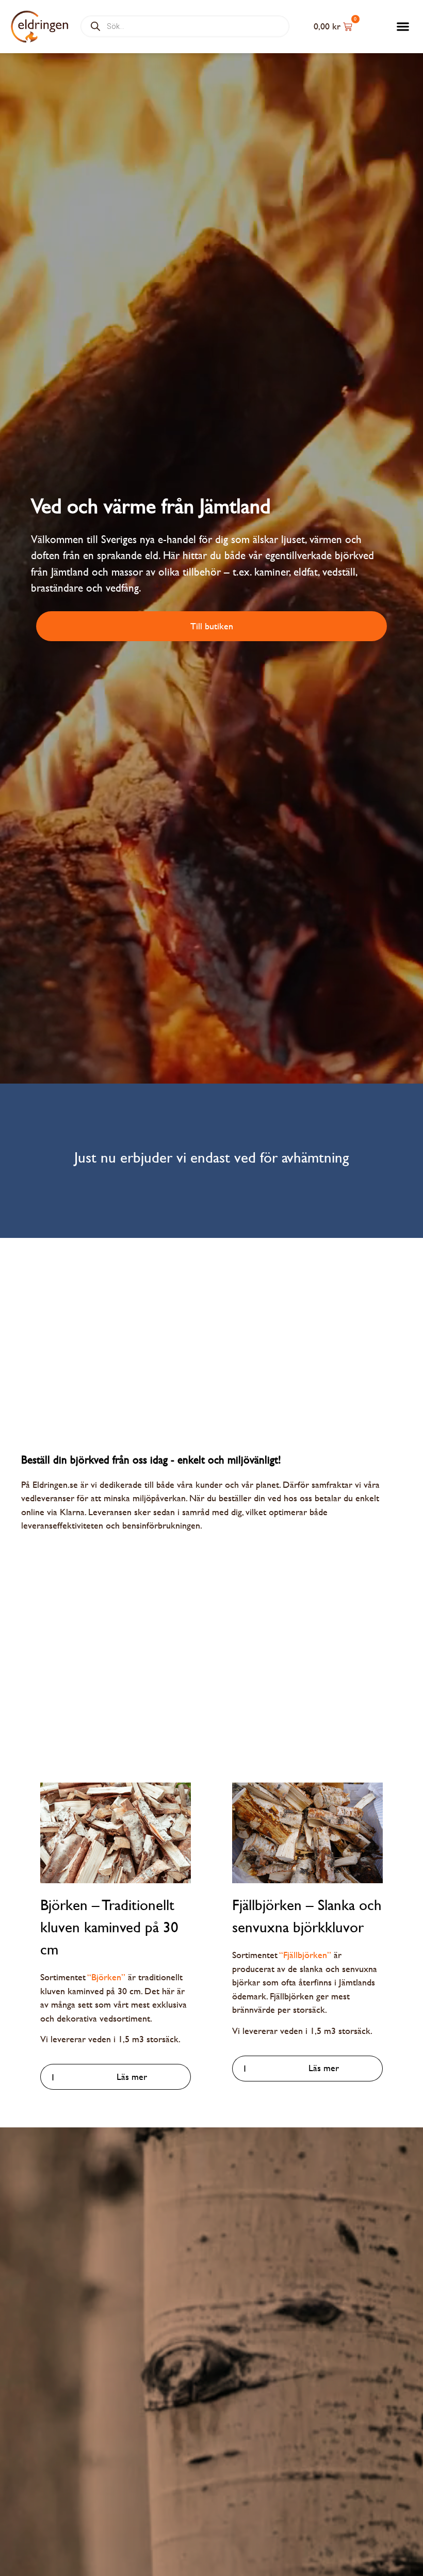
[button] (403, 27)
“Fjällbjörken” (305, 1955)
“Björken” (107, 1977)
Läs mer (132, 2077)
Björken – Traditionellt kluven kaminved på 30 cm (109, 1927)
